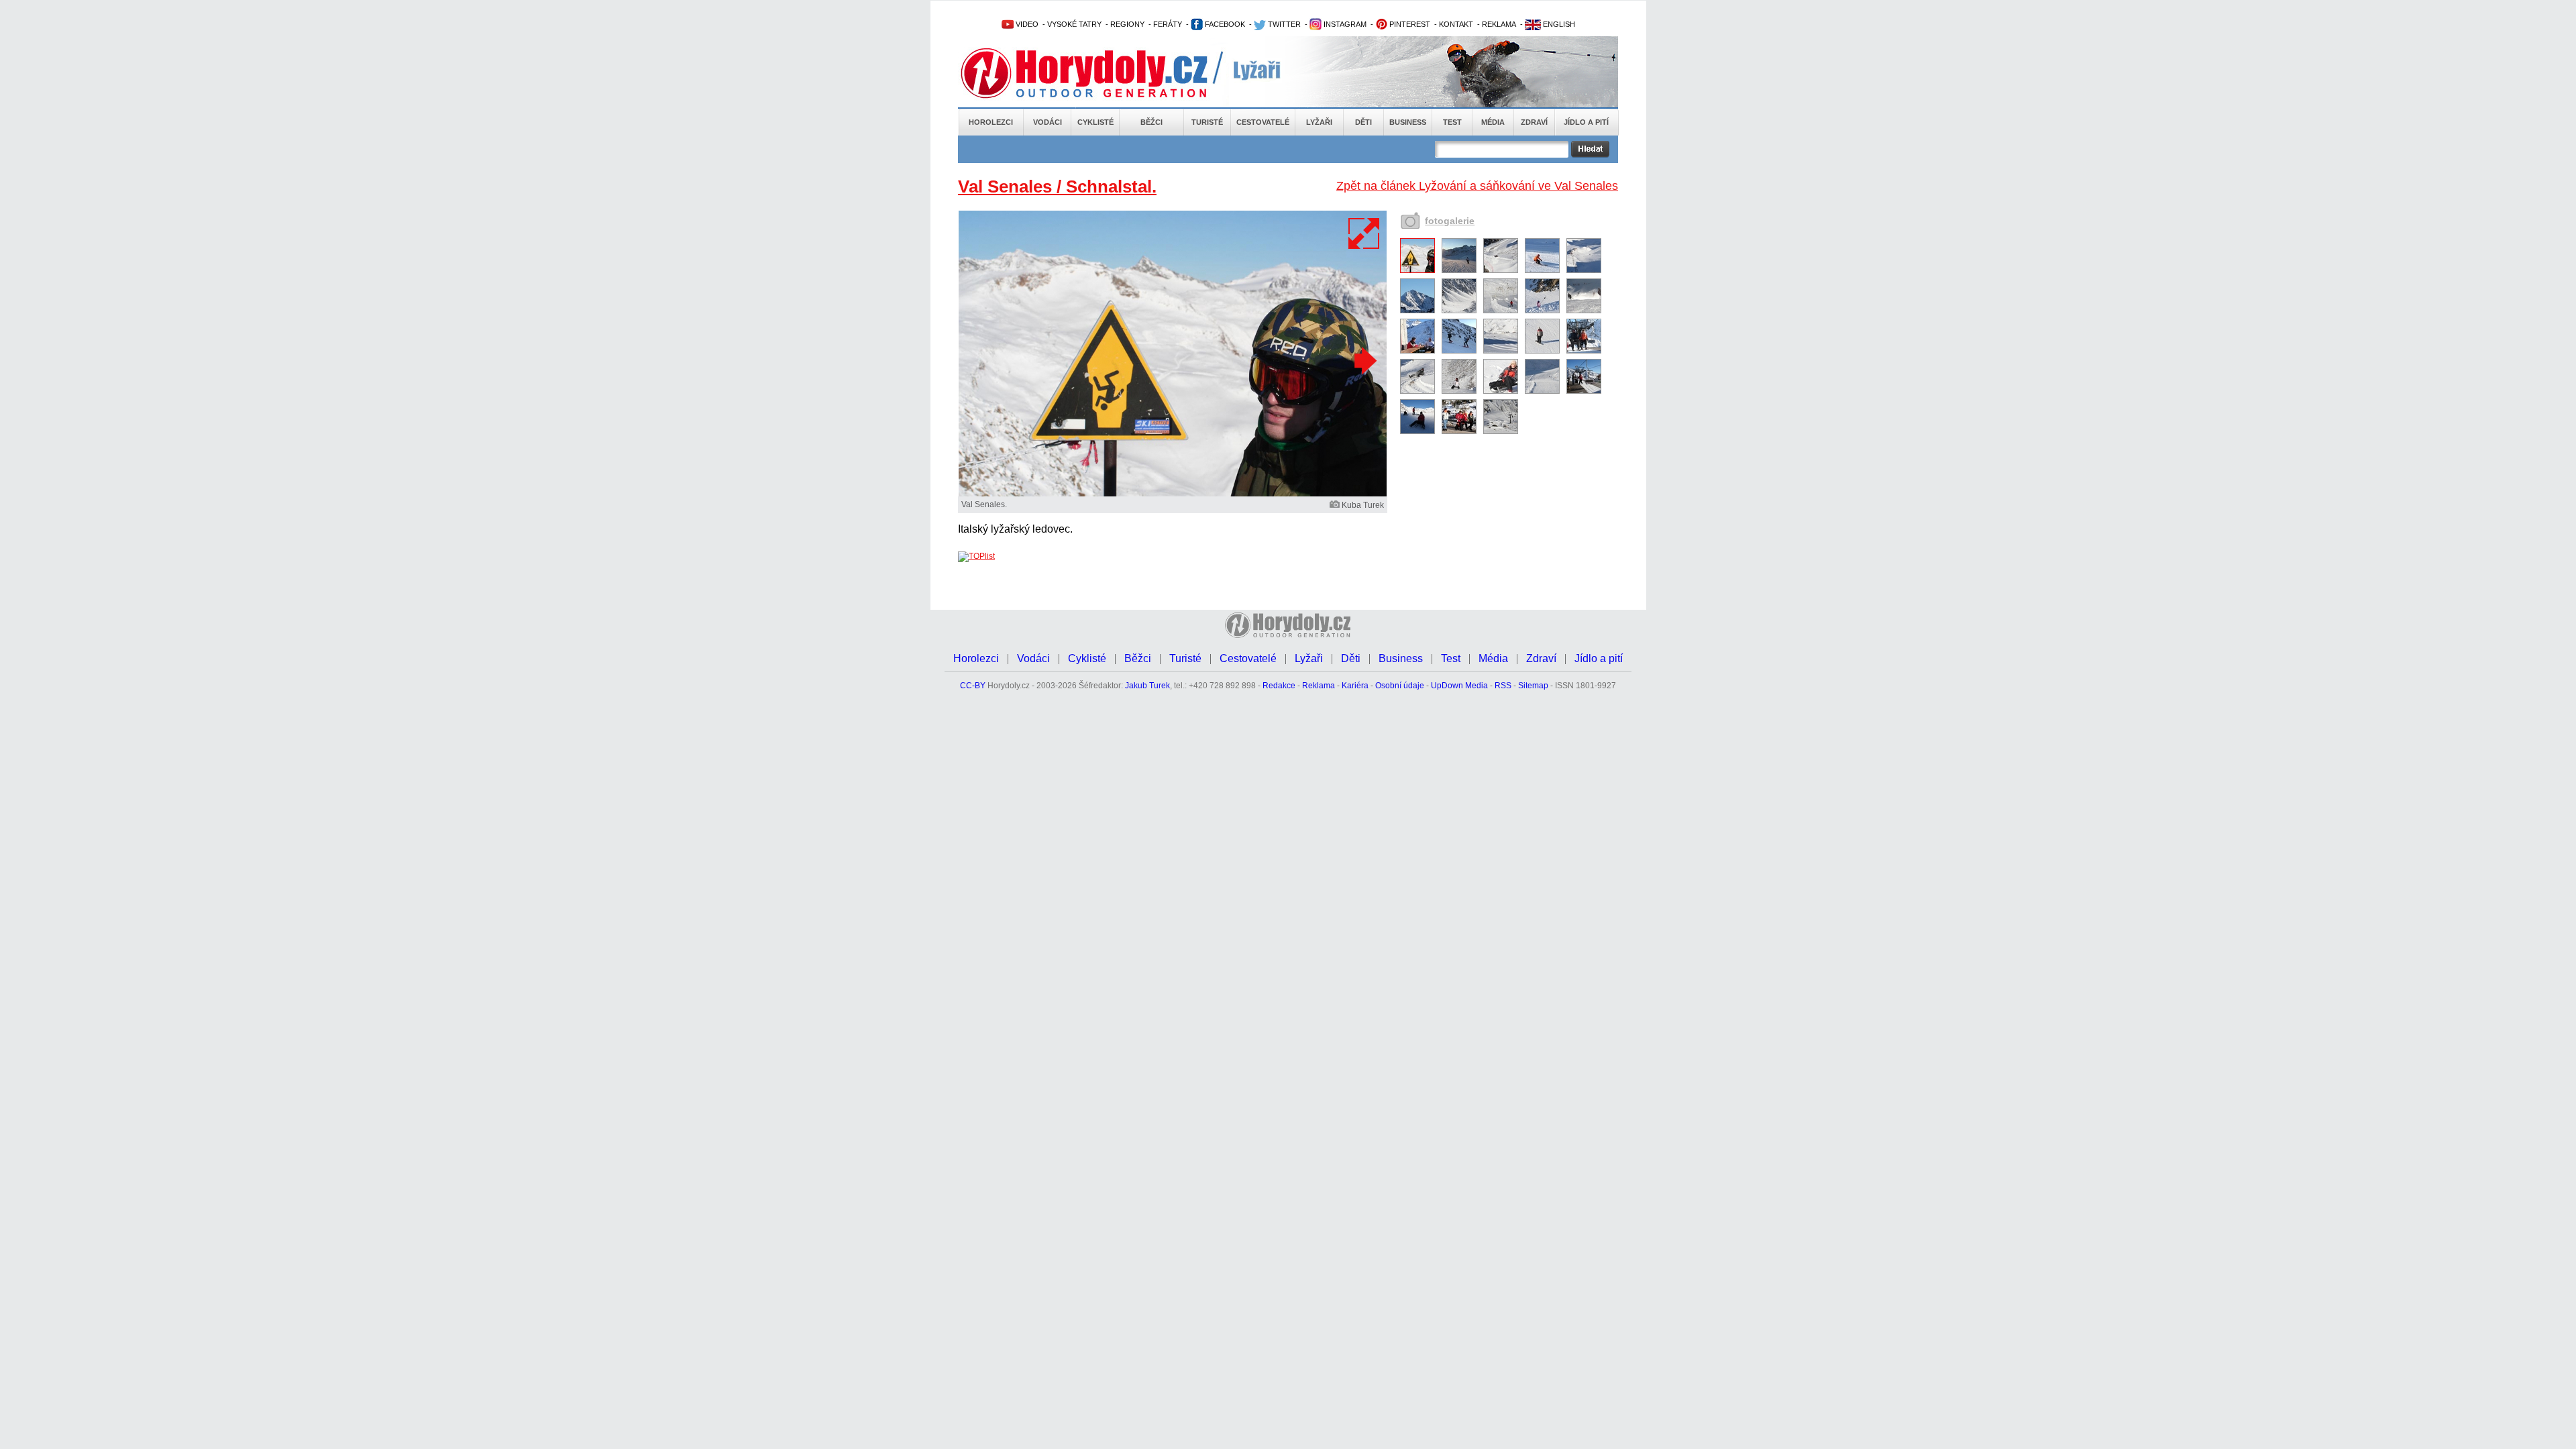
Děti (1363, 122)
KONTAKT (1456, 24)
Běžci (1151, 122)
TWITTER (1283, 24)
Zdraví (1534, 122)
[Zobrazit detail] (1417, 270)
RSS (1503, 686)
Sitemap (1533, 686)
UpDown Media (1459, 686)
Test (1452, 122)
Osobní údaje (1400, 686)
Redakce (1279, 686)
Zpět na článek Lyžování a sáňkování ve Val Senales (1477, 186)
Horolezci (991, 122)
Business (1408, 122)
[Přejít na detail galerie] (1173, 494)
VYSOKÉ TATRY (1074, 24)
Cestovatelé (1263, 122)
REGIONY (1127, 24)
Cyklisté (1095, 122)
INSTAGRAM (1344, 24)
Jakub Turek (1147, 686)
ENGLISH (1558, 24)
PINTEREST (1409, 24)
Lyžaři (1319, 122)
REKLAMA (1499, 24)
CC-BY (973, 686)
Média (1493, 122)
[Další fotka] (1364, 360)
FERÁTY (1168, 24)
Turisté (1207, 122)
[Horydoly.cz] (1100, 73)
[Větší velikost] (1364, 233)
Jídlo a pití (1586, 122)
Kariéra (1355, 686)
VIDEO (1026, 24)
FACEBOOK (1224, 24)
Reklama (1319, 686)
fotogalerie (1450, 221)
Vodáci (1048, 122)
